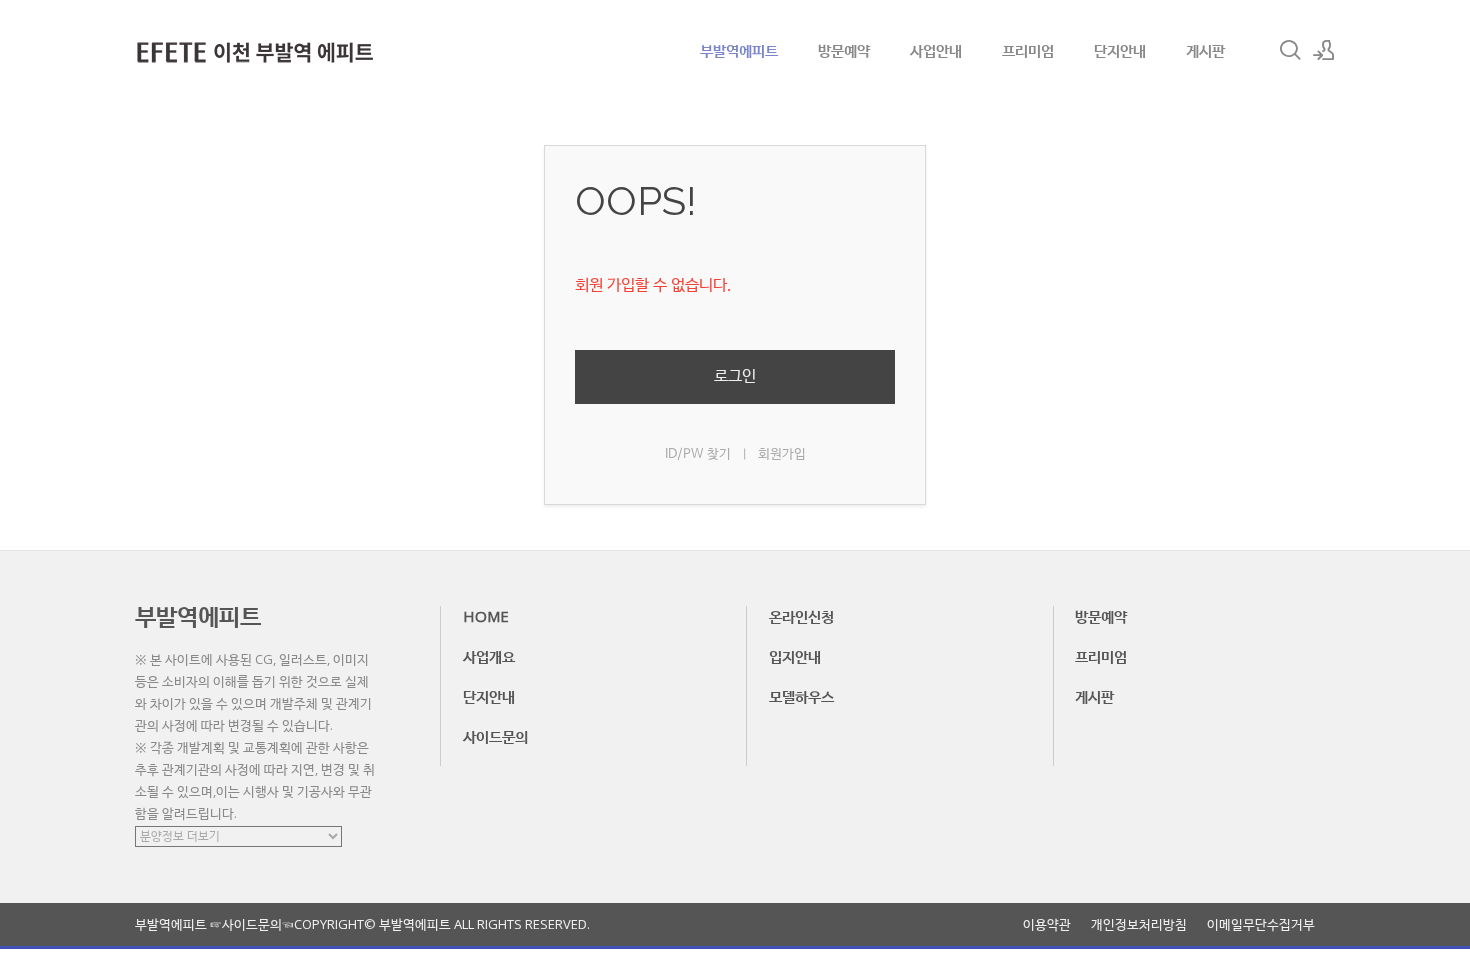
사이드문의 (495, 736)
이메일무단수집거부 (1261, 924)
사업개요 (489, 656)
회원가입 (782, 454)
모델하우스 (801, 696)
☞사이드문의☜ (252, 924)
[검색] (1290, 50)
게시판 (1205, 50)
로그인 (735, 376)
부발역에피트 (739, 50)
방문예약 (844, 50)
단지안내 (1120, 50)
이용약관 (1047, 924)
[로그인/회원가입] (1324, 50)
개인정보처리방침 (1139, 924)
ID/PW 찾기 (698, 454)
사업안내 (936, 50)
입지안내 (795, 656)
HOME (486, 616)
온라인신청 (801, 616)
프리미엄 (1028, 50)
